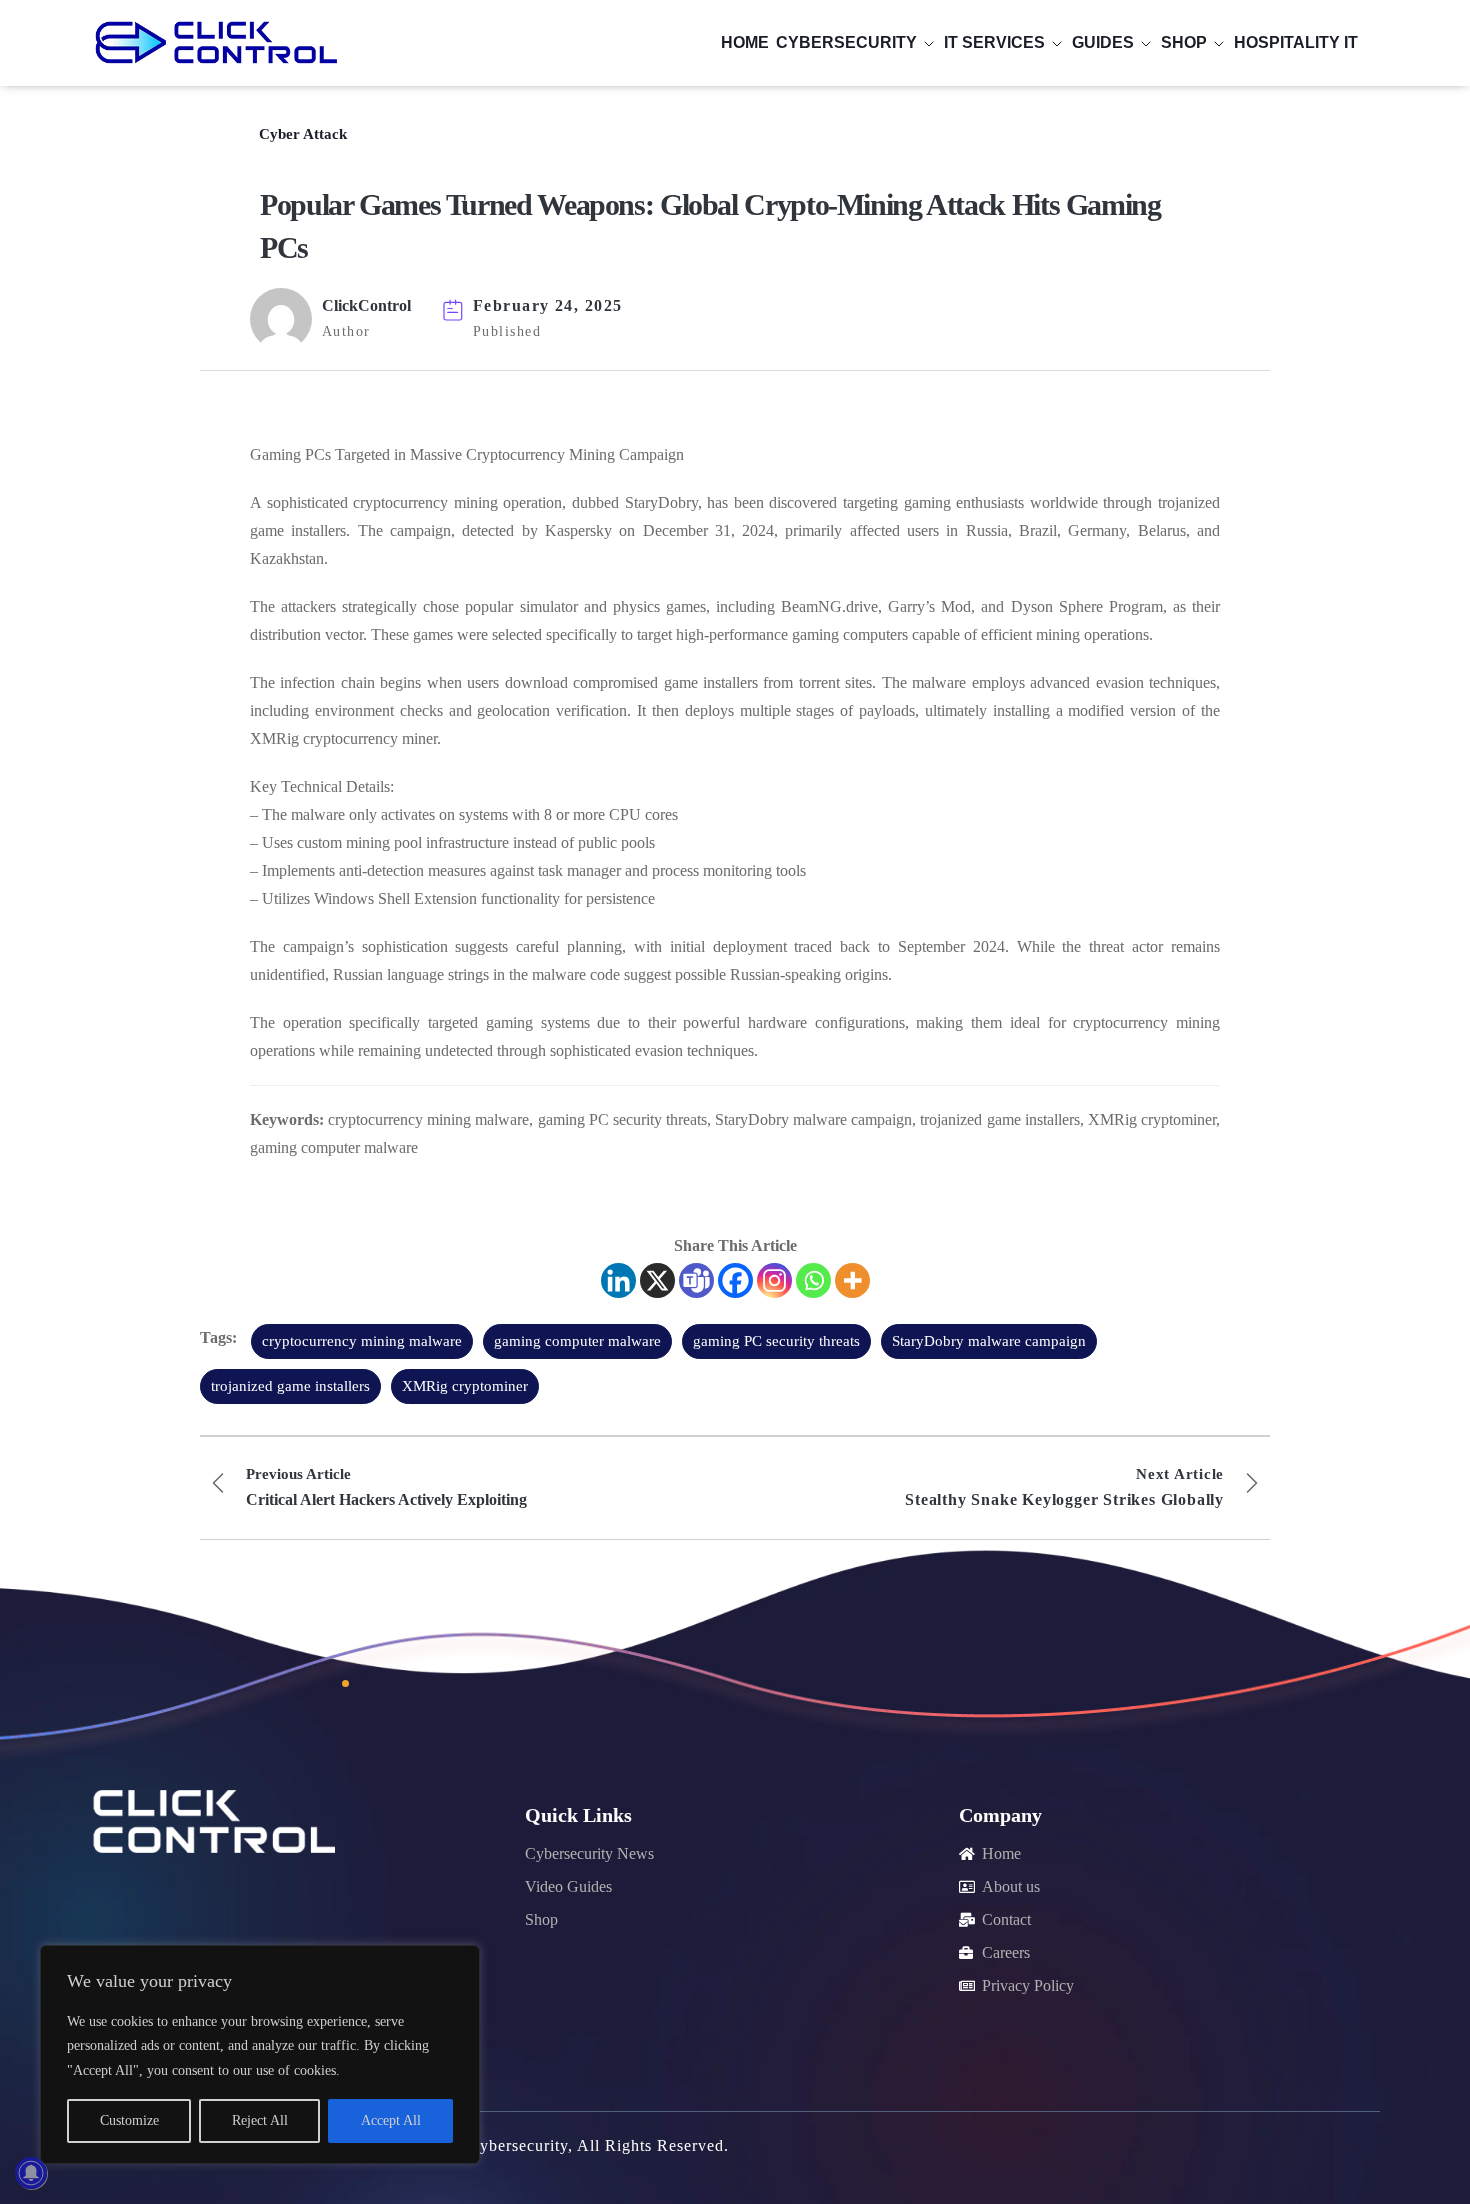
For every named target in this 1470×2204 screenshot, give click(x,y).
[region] (260, 2054)
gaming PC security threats (776, 1341)
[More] (852, 1280)
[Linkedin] (618, 1280)
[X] (657, 1280)
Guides (1103, 42)
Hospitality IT (1296, 42)
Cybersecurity (846, 42)
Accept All (391, 2120)
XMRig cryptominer (465, 1386)
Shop (1184, 42)
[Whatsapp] (813, 1280)
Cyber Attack (303, 134)
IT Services (994, 42)
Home (745, 42)
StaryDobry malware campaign (989, 1341)
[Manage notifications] (31, 2173)
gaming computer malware (577, 1341)
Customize (129, 2120)
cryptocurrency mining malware (362, 1341)
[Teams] (696, 1280)
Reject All (260, 2120)
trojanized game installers (290, 1386)
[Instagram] (774, 1280)
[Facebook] (735, 1280)
